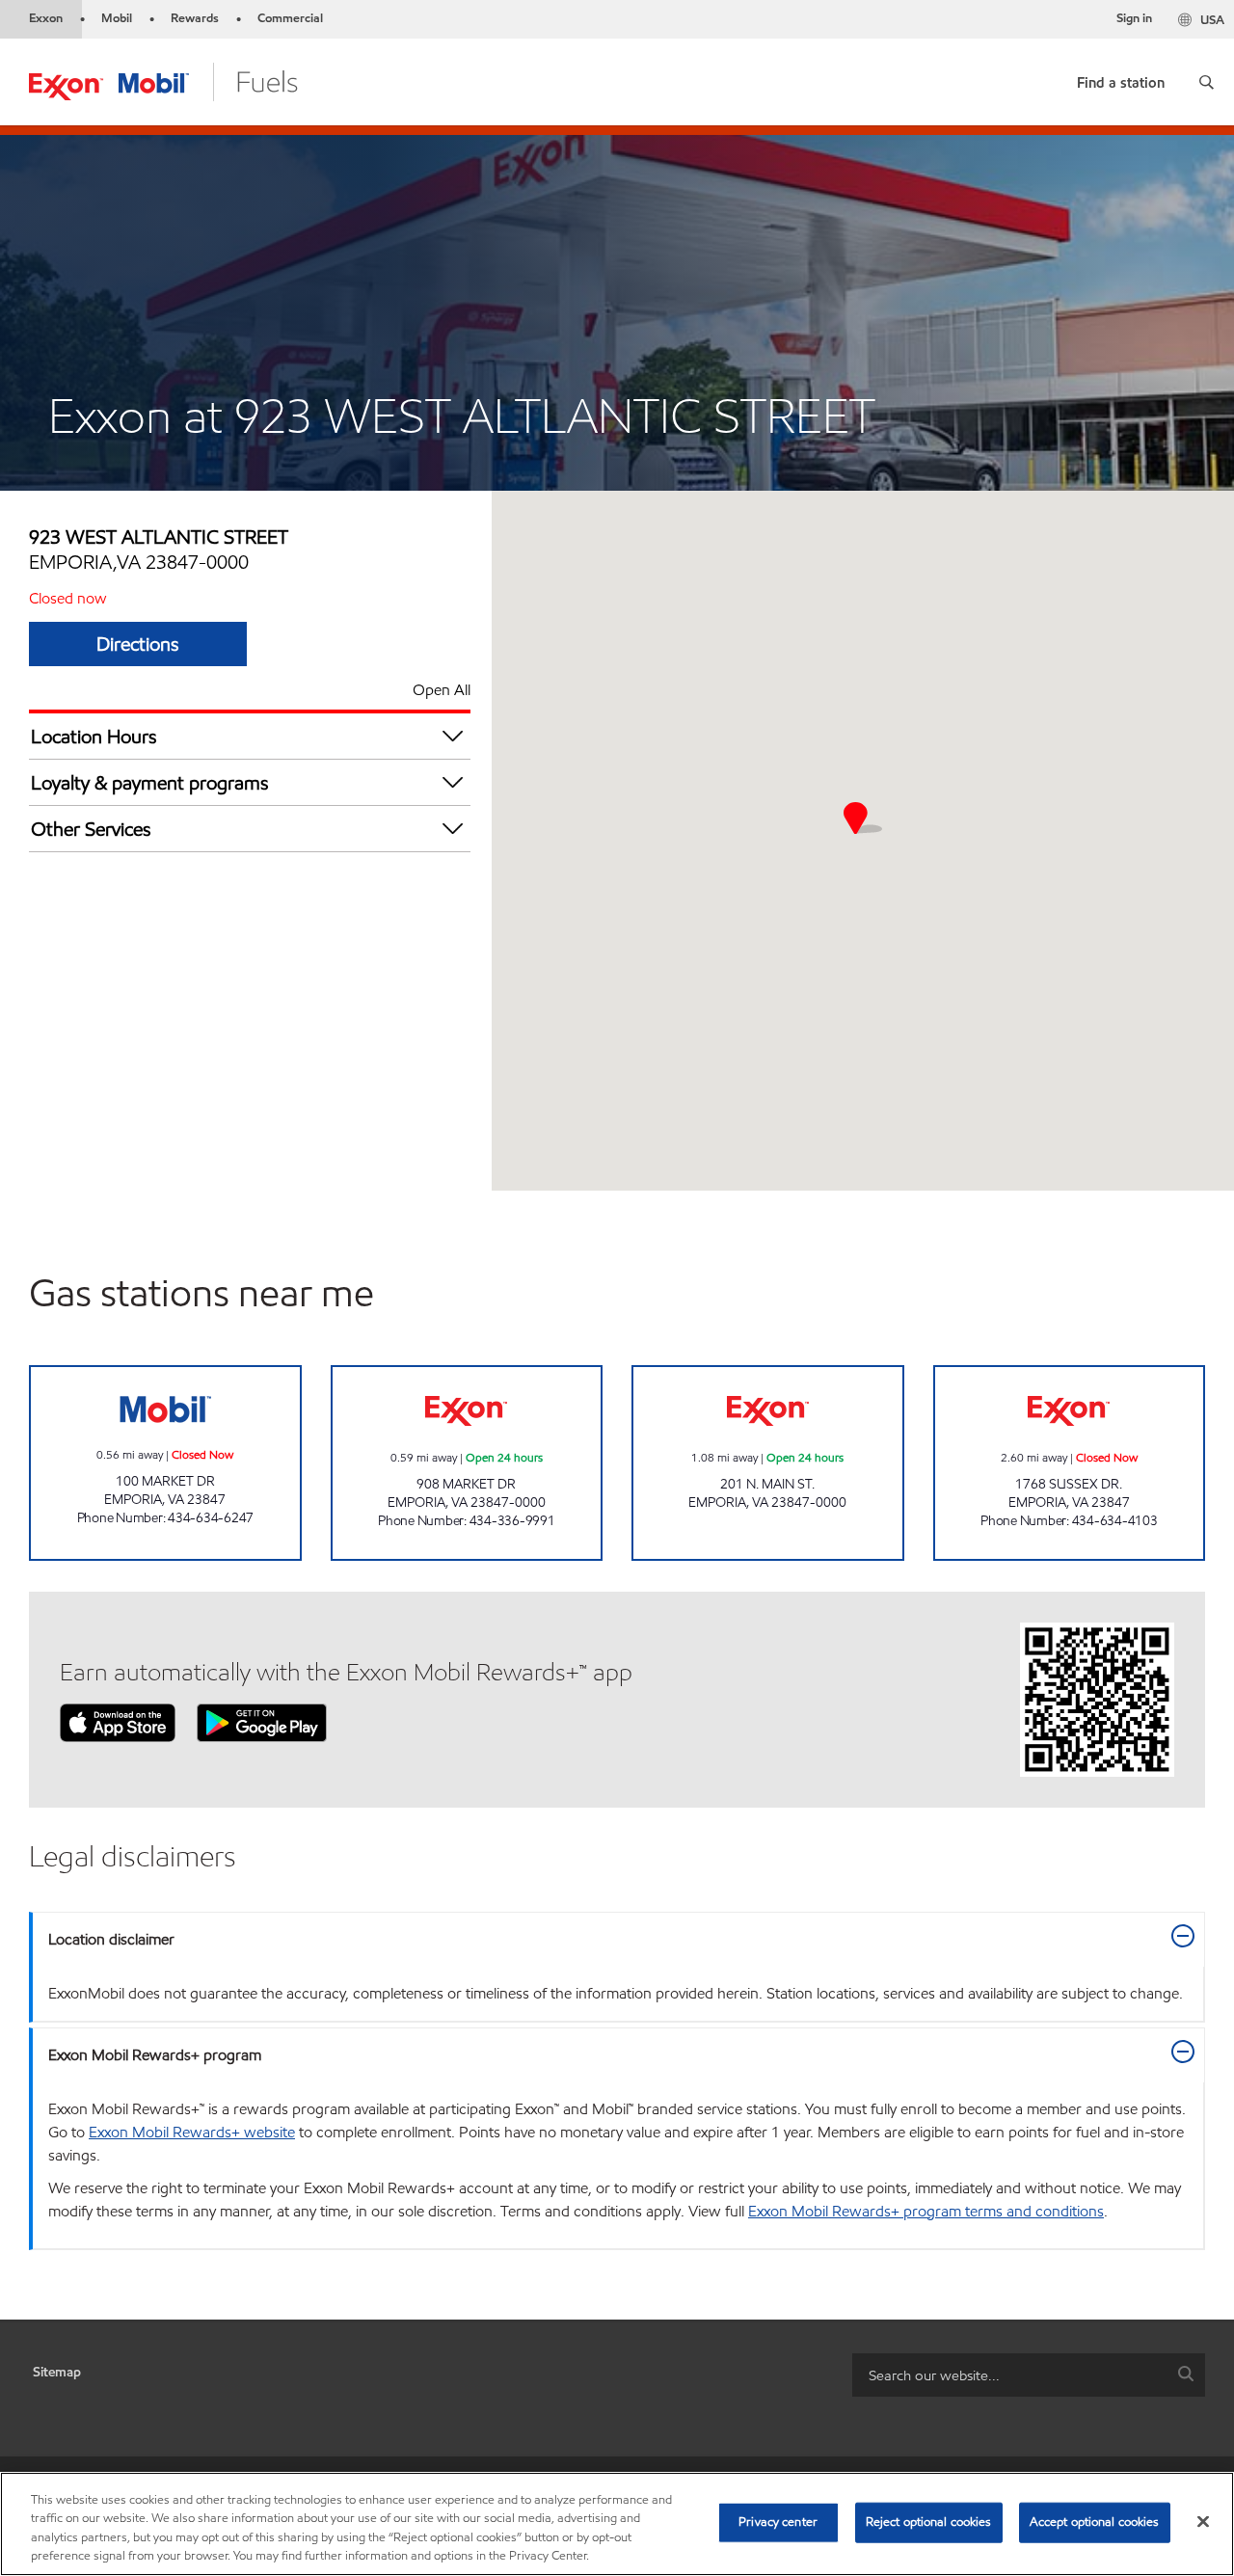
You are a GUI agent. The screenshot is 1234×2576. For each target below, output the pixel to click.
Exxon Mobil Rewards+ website (192, 2132)
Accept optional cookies (1095, 2522)
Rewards (195, 18)
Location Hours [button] (94, 737)
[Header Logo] (163, 80)
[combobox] (1029, 2375)
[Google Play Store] (262, 1721)
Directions (138, 644)
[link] (1121, 79)
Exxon (46, 18)
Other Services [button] (91, 829)
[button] (1207, 82)
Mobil (117, 18)
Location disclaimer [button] (111, 1939)
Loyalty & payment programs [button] (150, 783)
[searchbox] (1009, 2375)
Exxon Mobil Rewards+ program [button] (155, 2055)
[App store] (118, 1721)
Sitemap (57, 2372)
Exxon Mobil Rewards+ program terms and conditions (926, 2211)
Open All (442, 690)
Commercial (290, 18)
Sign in (1134, 18)
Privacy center (778, 2522)
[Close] (1203, 2521)
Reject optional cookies (929, 2522)
